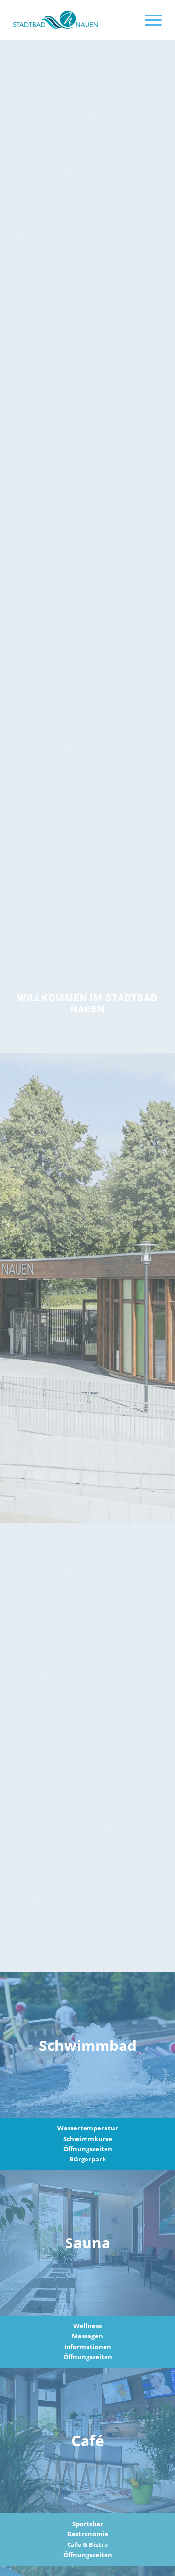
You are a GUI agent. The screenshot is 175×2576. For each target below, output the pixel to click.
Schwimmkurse (88, 2139)
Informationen (88, 2347)
